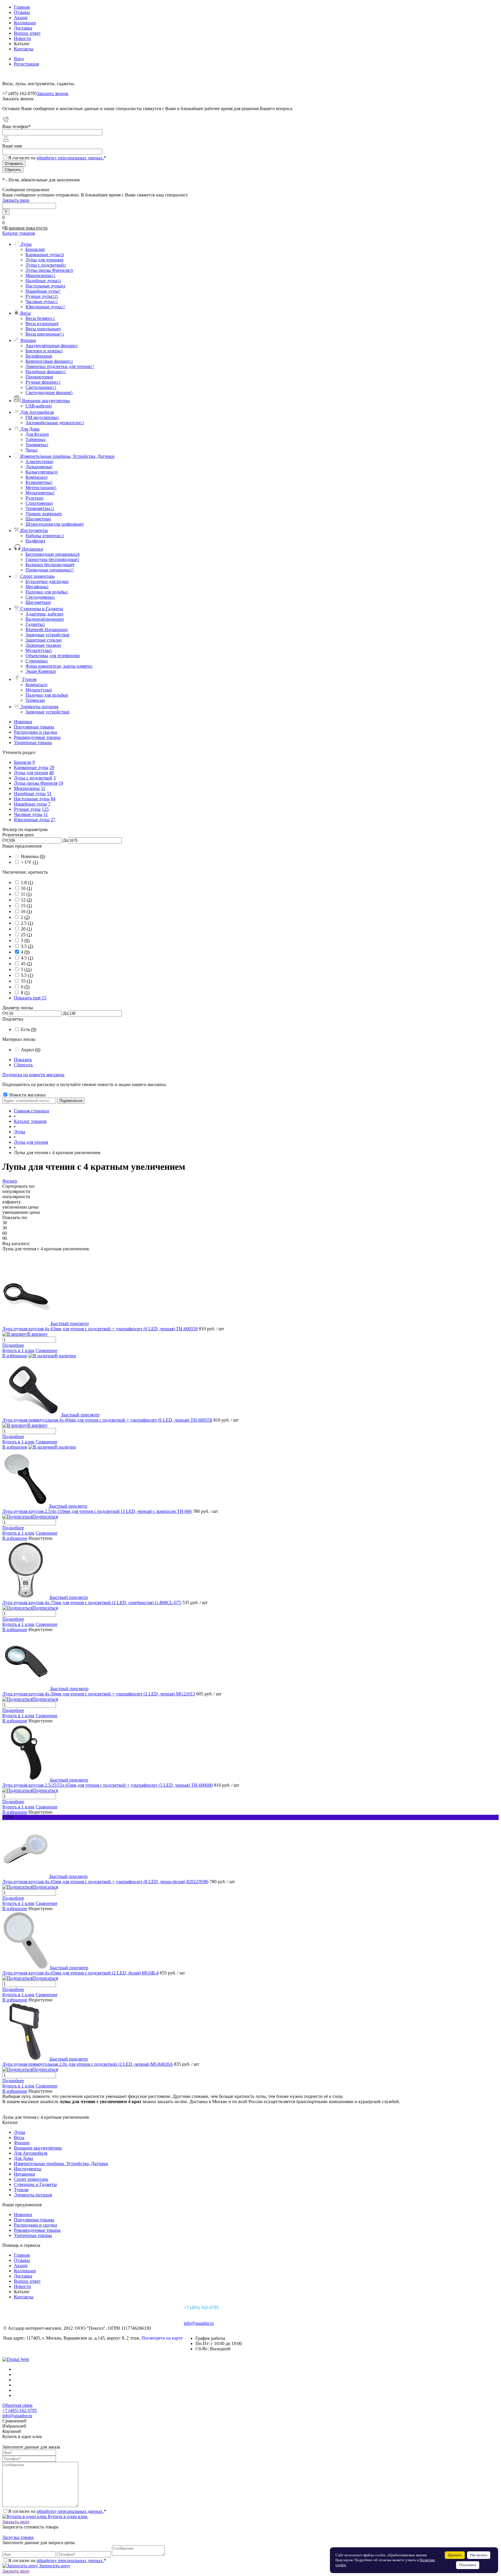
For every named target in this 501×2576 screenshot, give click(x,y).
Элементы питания (33, 2195)
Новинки (23, 722)
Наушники (24, 2174)
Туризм (21, 2190)
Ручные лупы (27, 809)
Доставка (23, 28)
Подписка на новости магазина (33, 1075)
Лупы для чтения (31, 773)
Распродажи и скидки (36, 732)
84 (53, 799)
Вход (19, 59)
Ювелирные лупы (32, 820)
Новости (22, 38)
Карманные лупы (31, 767)
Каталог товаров (19, 233)
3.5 (27, 946)
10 (26, 888)
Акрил (31, 1050)
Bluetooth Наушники (47, 630)
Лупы (20, 2132)
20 (26, 929)
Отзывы (22, 12)
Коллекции (25, 23)
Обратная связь (17, 2405)
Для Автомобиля (31, 2153)
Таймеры (36, 439)
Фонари (22, 2143)
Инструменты (28, 2169)
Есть (29, 1029)
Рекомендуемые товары (37, 737)
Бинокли (23, 762)
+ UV (29, 862)
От (5, 840)
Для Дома (23, 2158)
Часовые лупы (28, 814)
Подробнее (13, 1345)
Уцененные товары (33, 743)
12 (26, 900)
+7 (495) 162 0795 (20, 2410)
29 (52, 767)
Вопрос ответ (27, 33)
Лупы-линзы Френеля (36, 783)
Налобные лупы (30, 794)
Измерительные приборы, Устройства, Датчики (61, 2164)
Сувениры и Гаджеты (35, 2184)
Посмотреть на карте (162, 2338)
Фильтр (10, 1181)
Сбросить (23, 1065)
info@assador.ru (199, 2323)
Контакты (24, 49)
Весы (19, 2137)
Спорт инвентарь (31, 2179)
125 (45, 809)
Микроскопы (27, 788)
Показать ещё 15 (30, 998)
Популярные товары (34, 727)
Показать (23, 1060)
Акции (21, 18)
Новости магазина (27, 1095)
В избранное (15, 1356)
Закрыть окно (16, 200)
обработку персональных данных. (70, 158)
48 (51, 773)
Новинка (33, 856)
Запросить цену (54, 2566)
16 (26, 911)
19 (61, 783)
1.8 (27, 882)
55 (26, 981)
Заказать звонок (53, 93)
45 (26, 964)
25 (26, 935)
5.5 (27, 975)
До (65, 840)
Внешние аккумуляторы (38, 2148)
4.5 (27, 958)
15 (26, 906)
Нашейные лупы (30, 804)
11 (43, 788)
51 (49, 794)
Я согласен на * (57, 2511)
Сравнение (47, 1350)
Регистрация (26, 64)
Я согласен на (57, 158)
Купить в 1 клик (18, 1350)
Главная (22, 7)
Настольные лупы (32, 799)
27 (53, 820)
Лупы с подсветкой (33, 778)
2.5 (27, 923)
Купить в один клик (67, 2516)
